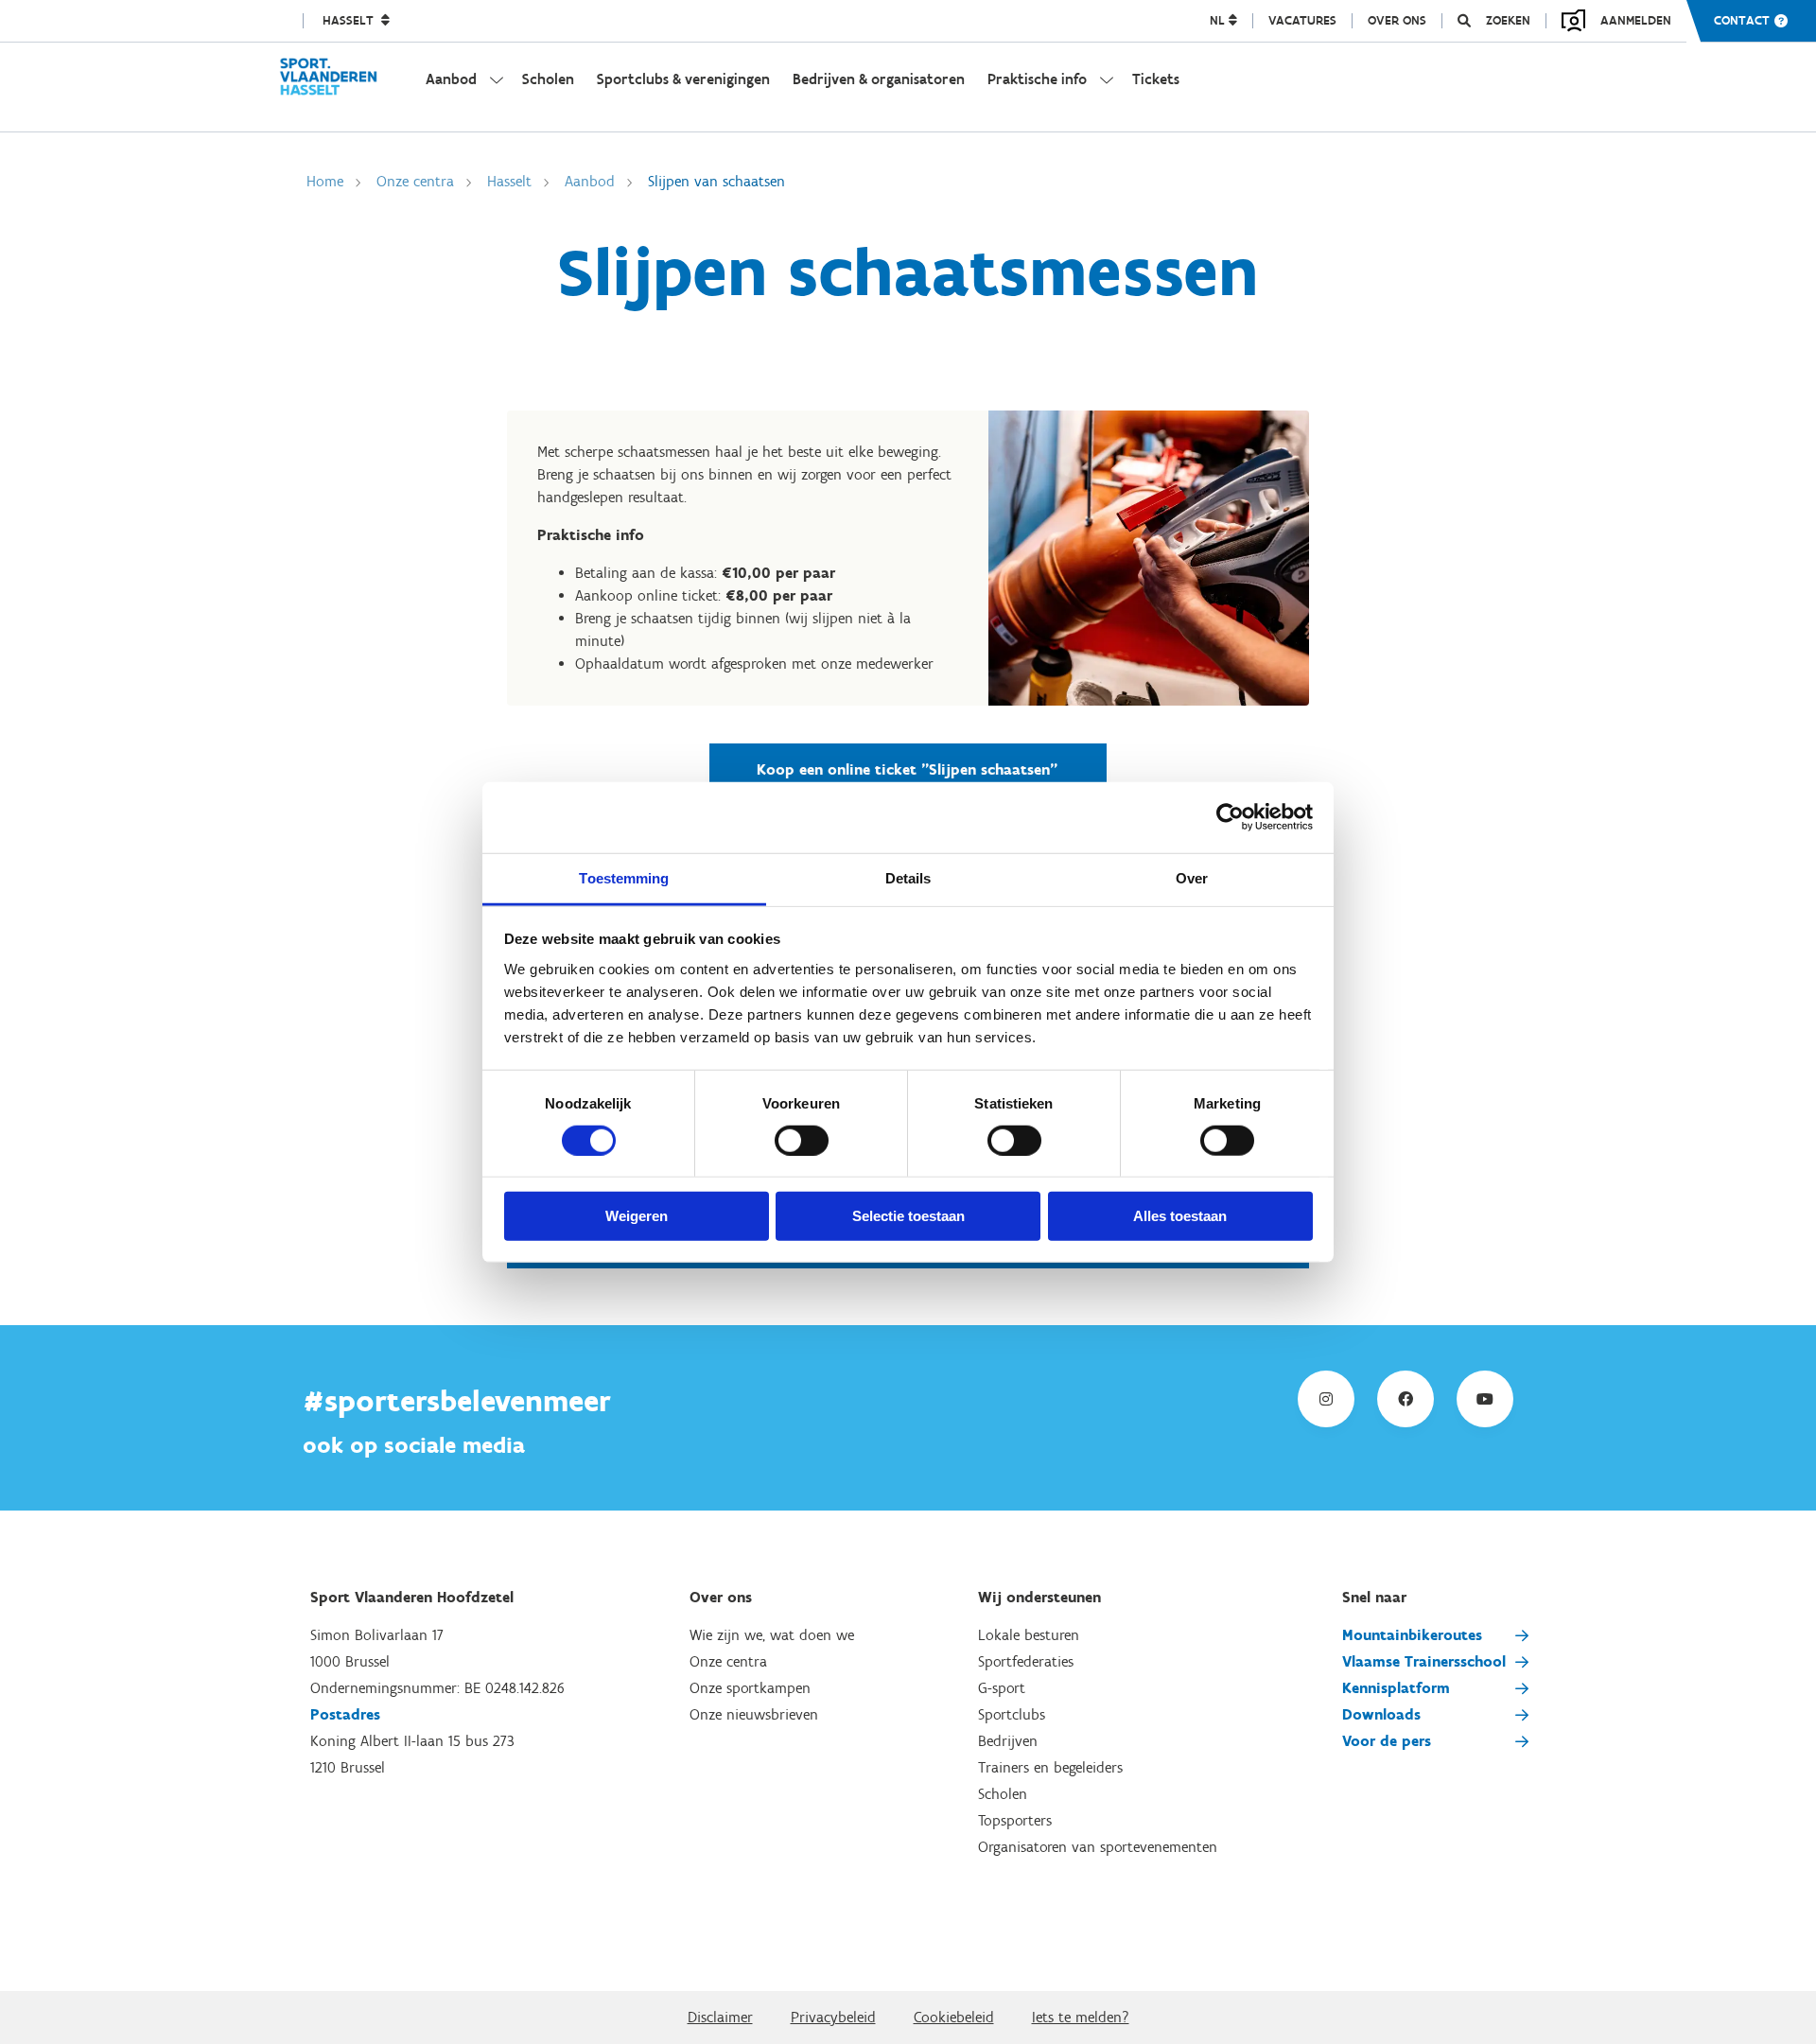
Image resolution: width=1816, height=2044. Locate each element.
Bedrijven (1008, 1741)
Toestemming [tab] (624, 877)
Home (325, 181)
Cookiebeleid (954, 2017)
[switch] (802, 1141)
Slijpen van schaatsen (716, 181)
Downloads (1381, 1714)
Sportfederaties (1026, 1661)
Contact (1742, 21)
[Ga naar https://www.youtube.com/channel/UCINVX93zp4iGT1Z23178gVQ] (1485, 1399)
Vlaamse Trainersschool (1424, 1661)
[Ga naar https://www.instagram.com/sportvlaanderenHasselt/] (1326, 1399)
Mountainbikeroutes (1412, 1635)
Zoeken (1508, 21)
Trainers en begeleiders (1050, 1767)
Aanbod (590, 181)
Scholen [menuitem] (548, 79)
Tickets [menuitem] (1156, 79)
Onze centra (415, 181)
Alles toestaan (1180, 1216)
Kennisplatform (1396, 1688)
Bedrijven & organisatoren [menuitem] (879, 79)
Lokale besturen (1029, 1635)
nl (1219, 21)
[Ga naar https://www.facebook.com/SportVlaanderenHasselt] (1406, 1399)
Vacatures (1302, 21)
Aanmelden (1636, 20)
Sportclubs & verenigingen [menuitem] (683, 79)
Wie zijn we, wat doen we (772, 1635)
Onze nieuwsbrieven (754, 1714)
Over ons (1397, 21)
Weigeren (637, 1216)
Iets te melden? (1081, 2017)
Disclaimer (720, 2017)
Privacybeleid (833, 2017)
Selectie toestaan (908, 1216)
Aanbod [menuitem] (451, 79)
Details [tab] (908, 877)
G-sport (1002, 1688)
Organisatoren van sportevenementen (1098, 1847)
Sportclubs (1012, 1714)
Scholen (1003, 1794)
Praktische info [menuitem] (1037, 79)
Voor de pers (1387, 1741)
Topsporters (1015, 1820)
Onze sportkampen (750, 1688)
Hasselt (350, 21)
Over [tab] (1192, 877)
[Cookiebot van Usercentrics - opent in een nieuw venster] (1230, 817)
